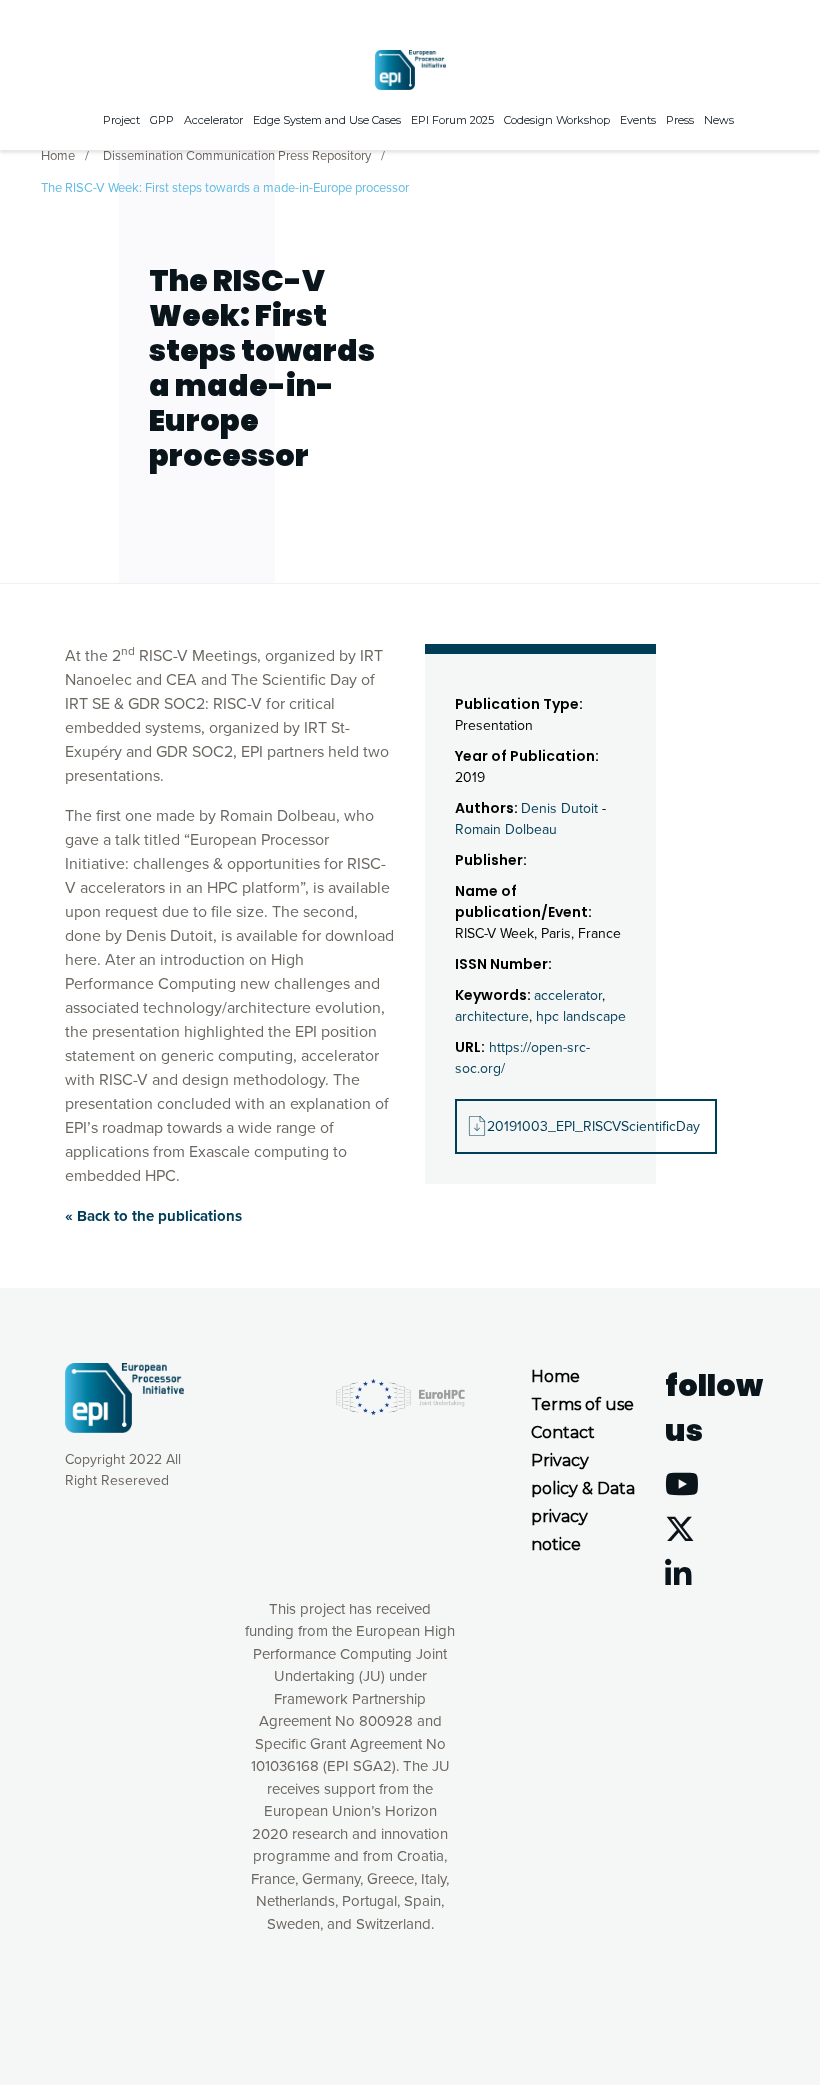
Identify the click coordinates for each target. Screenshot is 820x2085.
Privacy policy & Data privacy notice (583, 1502)
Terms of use (582, 1404)
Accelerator (213, 120)
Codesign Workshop (557, 120)
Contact (563, 1432)
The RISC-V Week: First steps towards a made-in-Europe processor (225, 188)
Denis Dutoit (559, 808)
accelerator (568, 995)
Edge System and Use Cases (327, 120)
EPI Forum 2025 (452, 120)
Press (680, 120)
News (719, 120)
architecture (492, 1016)
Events (638, 120)
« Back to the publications (153, 1216)
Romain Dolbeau (506, 829)
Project (121, 120)
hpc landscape (581, 1016)
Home (58, 156)
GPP (162, 120)
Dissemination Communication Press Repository (237, 156)
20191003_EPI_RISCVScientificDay (593, 1126)
